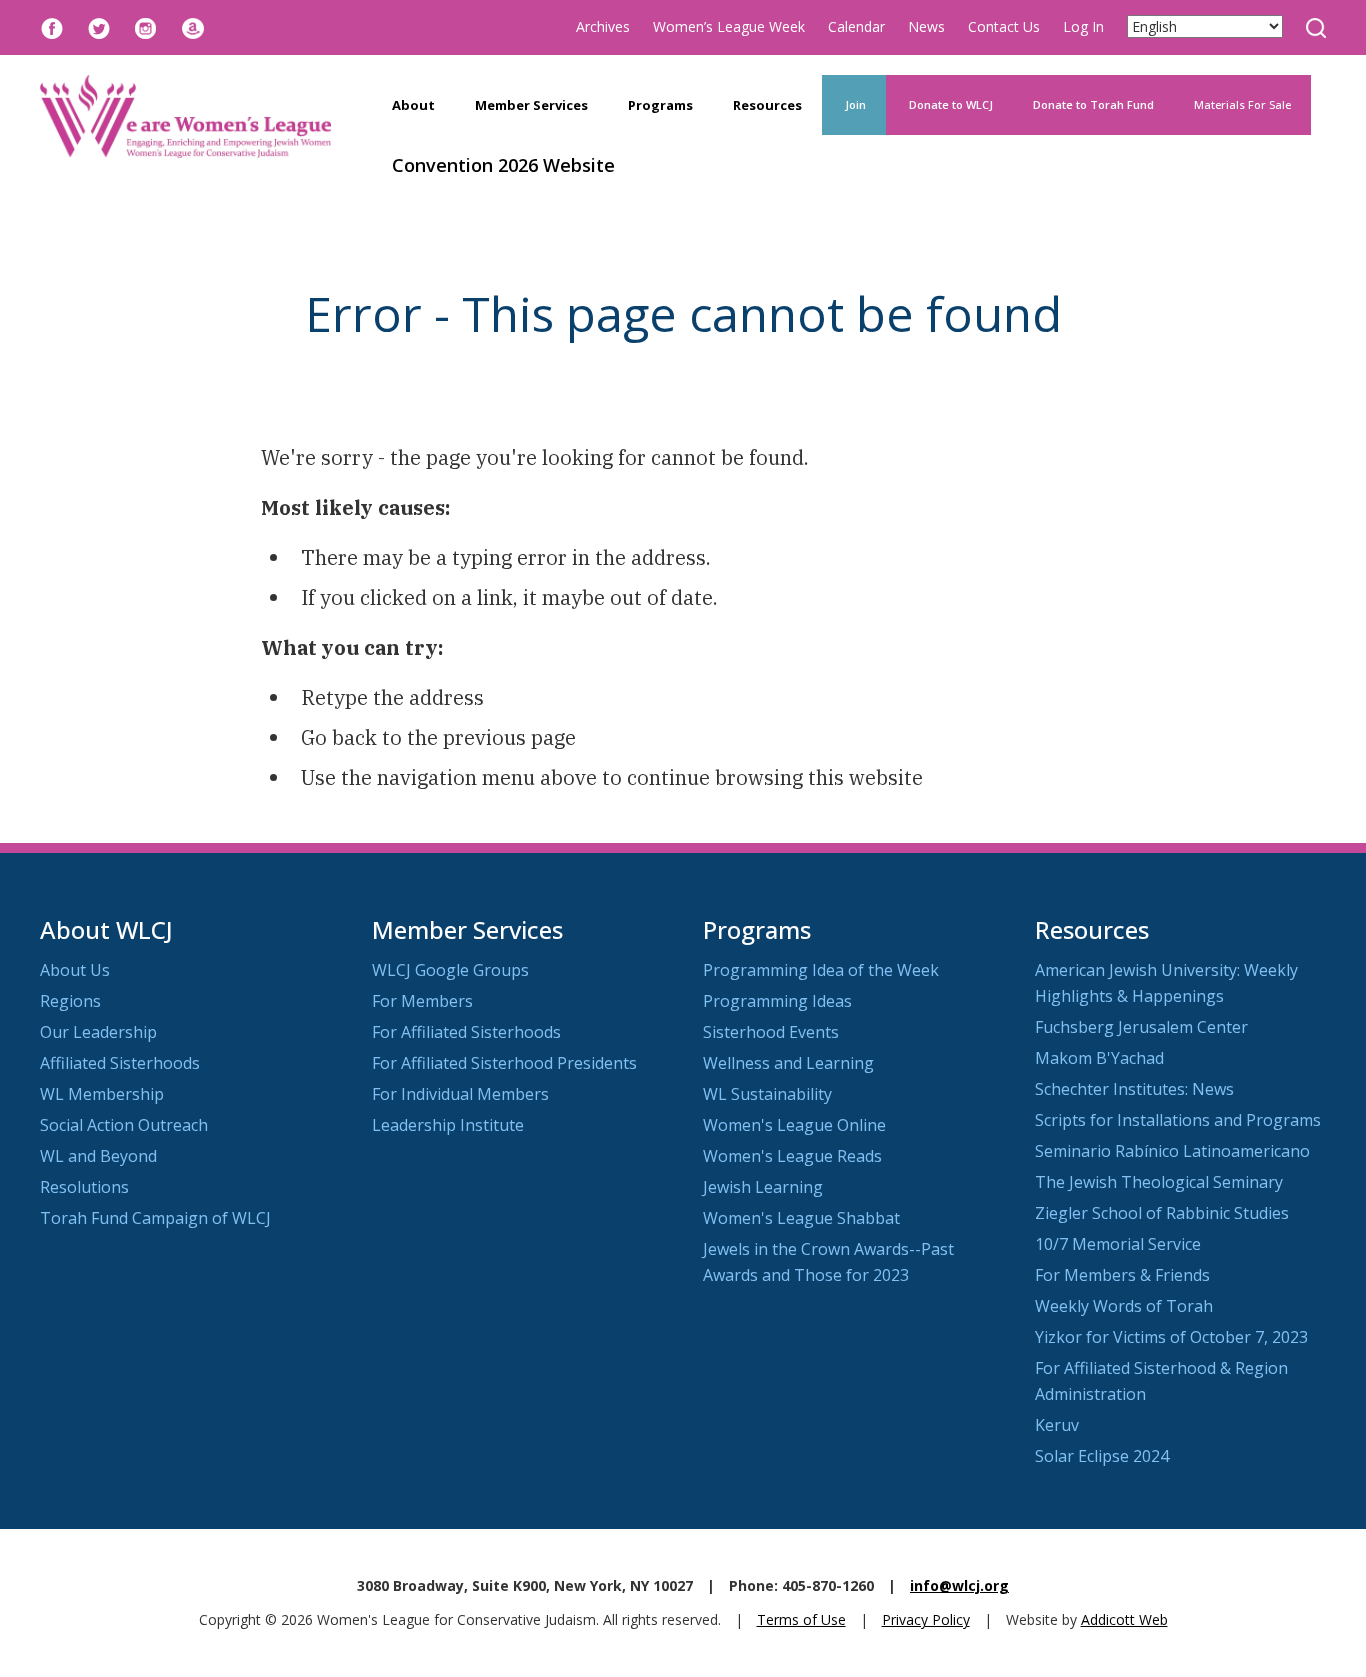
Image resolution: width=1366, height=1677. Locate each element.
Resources (767, 105)
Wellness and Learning (788, 1063)
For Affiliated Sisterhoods (466, 1032)
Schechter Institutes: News (1134, 1089)
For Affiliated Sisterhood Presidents (504, 1063)
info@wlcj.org (959, 1585)
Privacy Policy (926, 1619)
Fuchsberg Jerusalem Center (1141, 1027)
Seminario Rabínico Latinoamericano (1172, 1151)
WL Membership (102, 1094)
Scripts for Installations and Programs (1178, 1120)
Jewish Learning (763, 1187)
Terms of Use (801, 1619)
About (413, 105)
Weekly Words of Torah (1124, 1306)
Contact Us (1004, 26)
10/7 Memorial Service (1118, 1244)
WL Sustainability (767, 1094)
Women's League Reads (792, 1156)
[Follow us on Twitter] (99, 26)
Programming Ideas (777, 1001)
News (926, 26)
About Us (75, 970)
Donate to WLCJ (949, 104)
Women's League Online (794, 1125)
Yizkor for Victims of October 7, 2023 (1171, 1337)
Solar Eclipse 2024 (1102, 1456)
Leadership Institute (448, 1125)
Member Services (531, 105)
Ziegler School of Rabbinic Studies (1162, 1213)
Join (854, 104)
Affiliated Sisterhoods (120, 1063)
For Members (422, 1001)
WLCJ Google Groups (450, 970)
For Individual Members (460, 1094)
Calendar (856, 26)
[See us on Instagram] (146, 26)
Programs (660, 105)
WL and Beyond (98, 1156)
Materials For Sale (1242, 104)
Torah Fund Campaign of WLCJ (155, 1218)
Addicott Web (1124, 1619)
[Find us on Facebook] (52, 26)
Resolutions (84, 1187)
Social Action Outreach (124, 1125)
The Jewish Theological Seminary (1159, 1182)
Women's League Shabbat (801, 1218)
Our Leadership (98, 1032)
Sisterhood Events (771, 1032)
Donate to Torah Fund (1093, 104)
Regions (70, 1001)
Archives (603, 26)
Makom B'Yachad (1099, 1058)
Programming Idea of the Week (821, 970)
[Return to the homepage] (186, 116)
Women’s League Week (729, 26)
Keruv (1057, 1425)
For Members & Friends (1122, 1275)
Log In (1083, 26)
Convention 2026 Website (503, 165)
